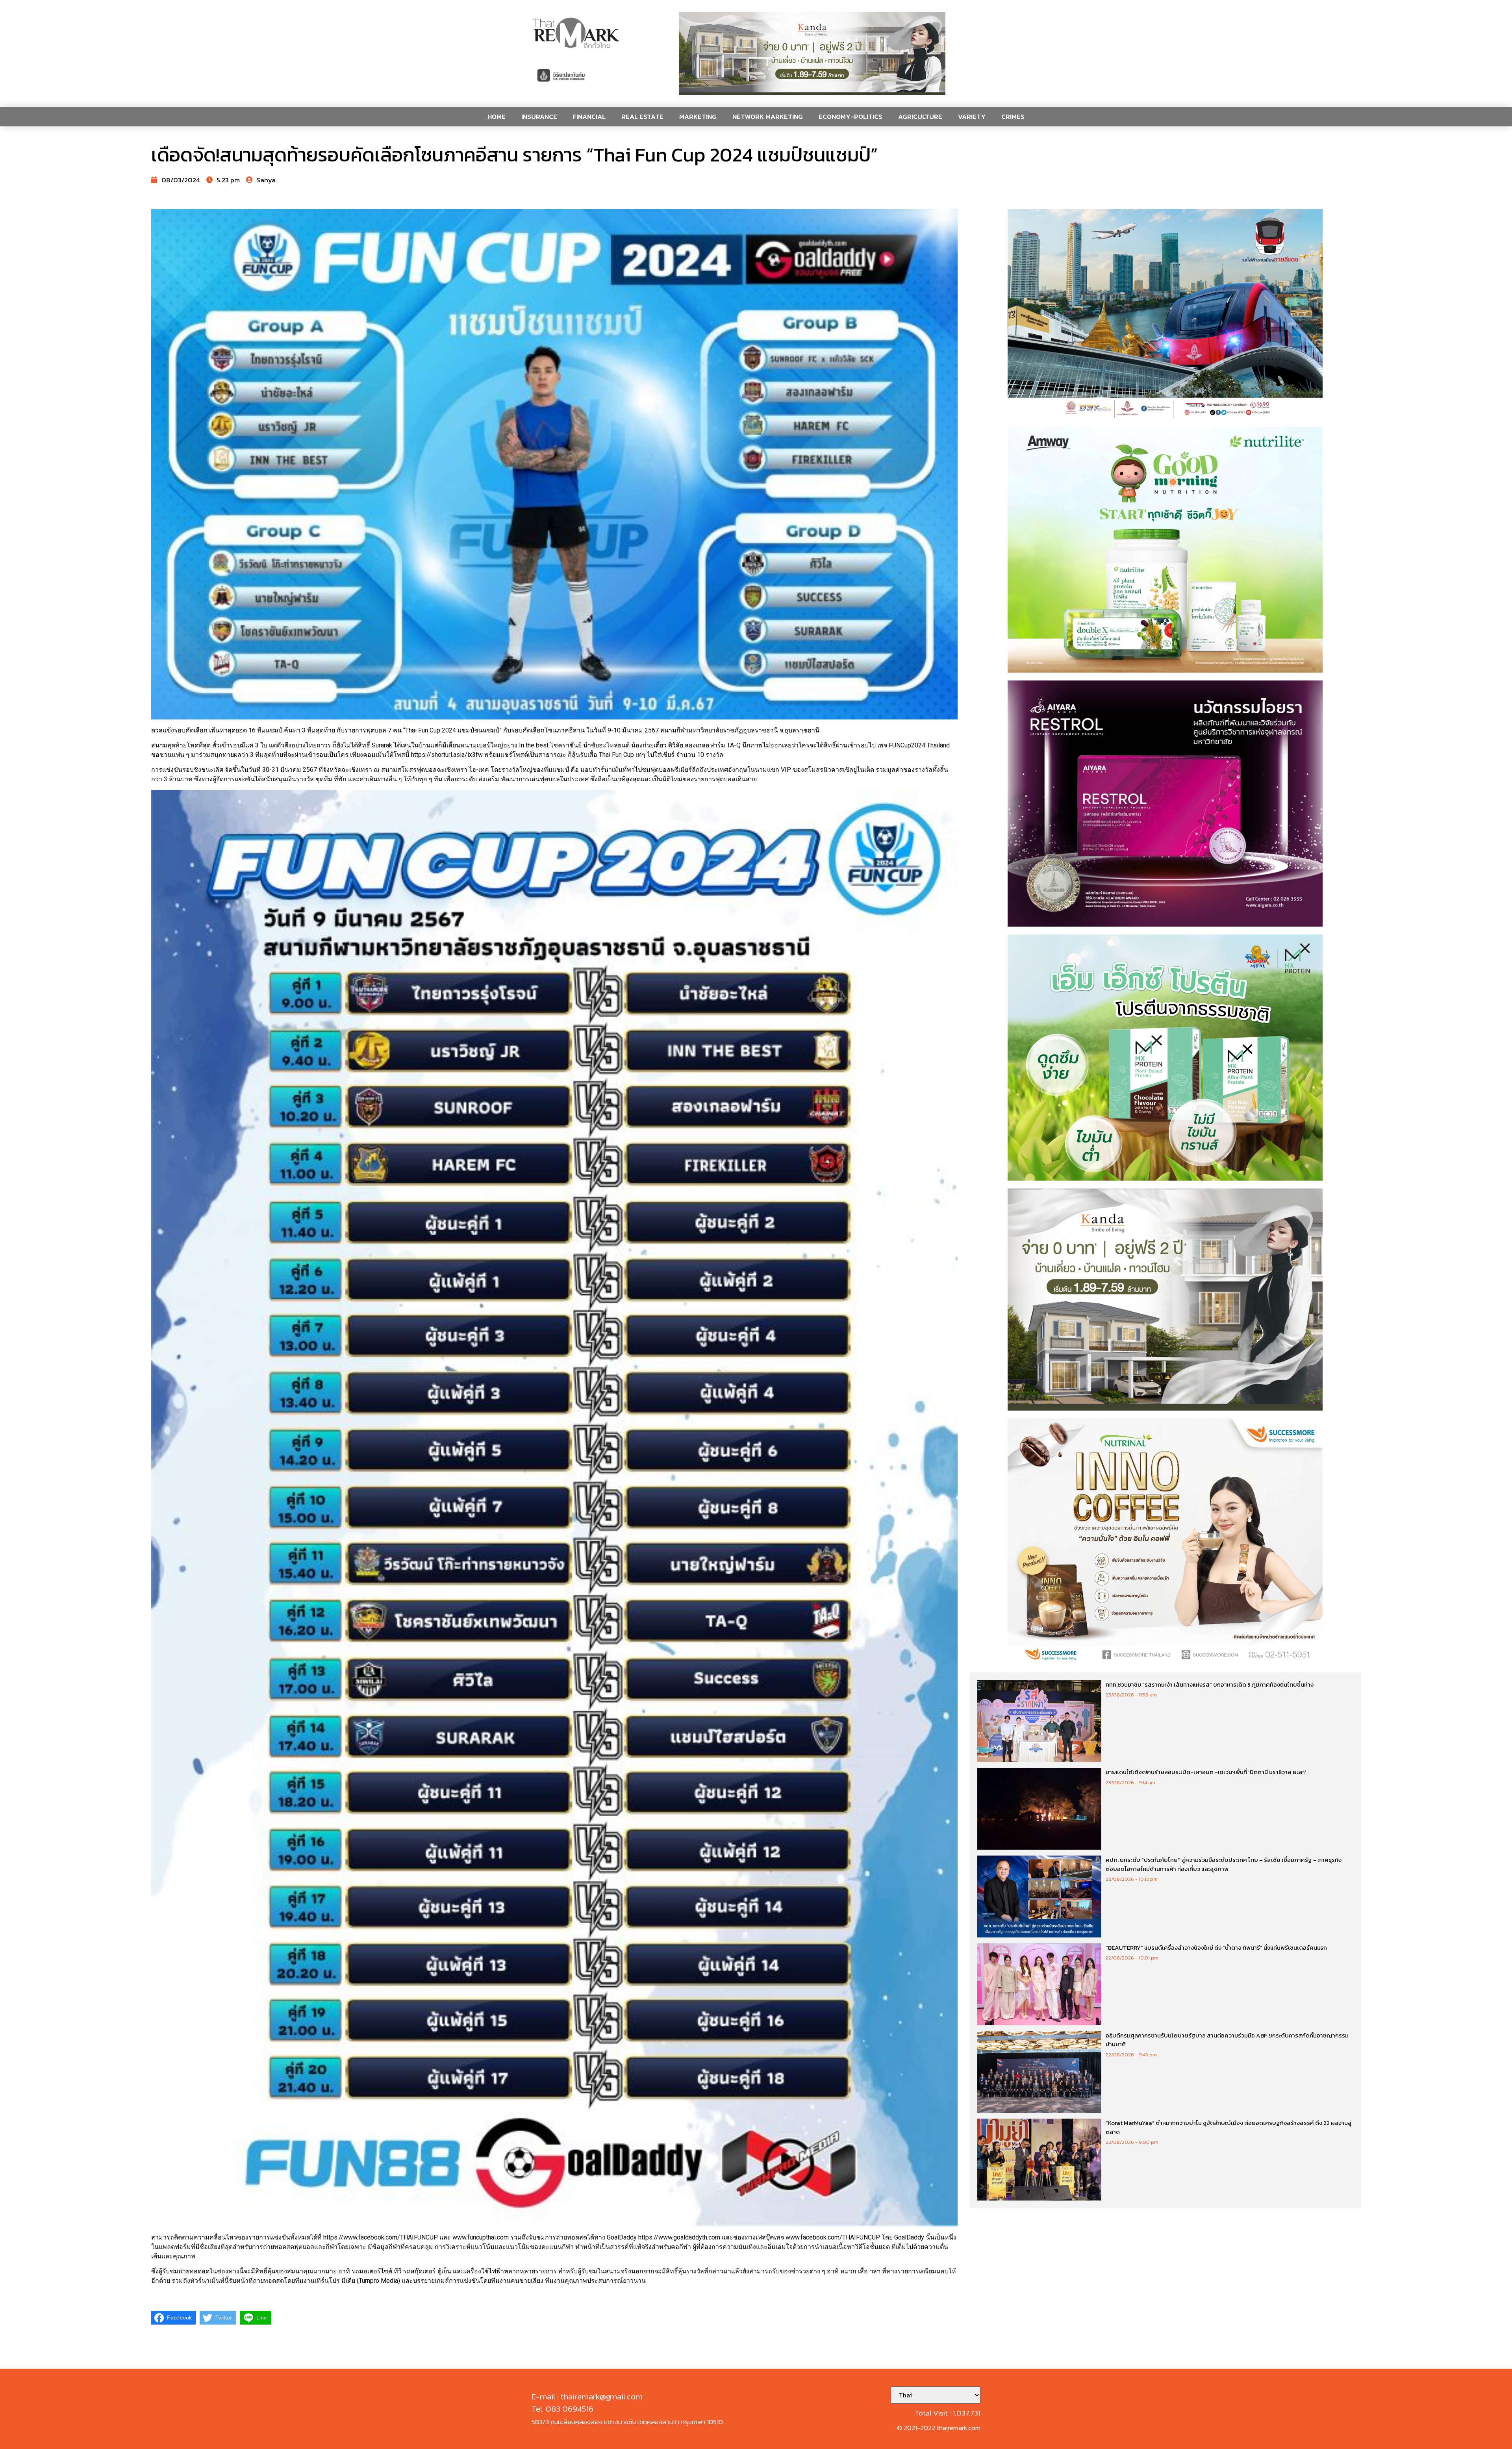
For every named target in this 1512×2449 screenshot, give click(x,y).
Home (497, 117)
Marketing (698, 117)
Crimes (1013, 117)
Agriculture (920, 117)
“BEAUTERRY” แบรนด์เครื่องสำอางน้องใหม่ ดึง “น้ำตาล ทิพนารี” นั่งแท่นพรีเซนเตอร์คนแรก (1216, 1948)
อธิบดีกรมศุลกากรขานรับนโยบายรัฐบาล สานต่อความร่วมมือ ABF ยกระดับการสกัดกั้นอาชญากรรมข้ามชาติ (1227, 2040)
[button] (812, 53)
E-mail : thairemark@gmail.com (587, 2396)
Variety (972, 117)
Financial (589, 117)
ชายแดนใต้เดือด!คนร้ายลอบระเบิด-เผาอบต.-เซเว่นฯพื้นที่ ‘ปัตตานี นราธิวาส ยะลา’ (1206, 1772)
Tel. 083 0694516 (562, 2409)
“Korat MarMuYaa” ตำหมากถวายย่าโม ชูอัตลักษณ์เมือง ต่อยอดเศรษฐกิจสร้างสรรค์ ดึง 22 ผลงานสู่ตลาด (1229, 2127)
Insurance (539, 117)
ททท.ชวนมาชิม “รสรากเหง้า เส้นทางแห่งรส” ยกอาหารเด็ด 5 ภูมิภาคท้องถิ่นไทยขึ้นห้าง (1210, 1684)
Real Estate (642, 117)
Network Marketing (768, 117)
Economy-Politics (850, 117)
